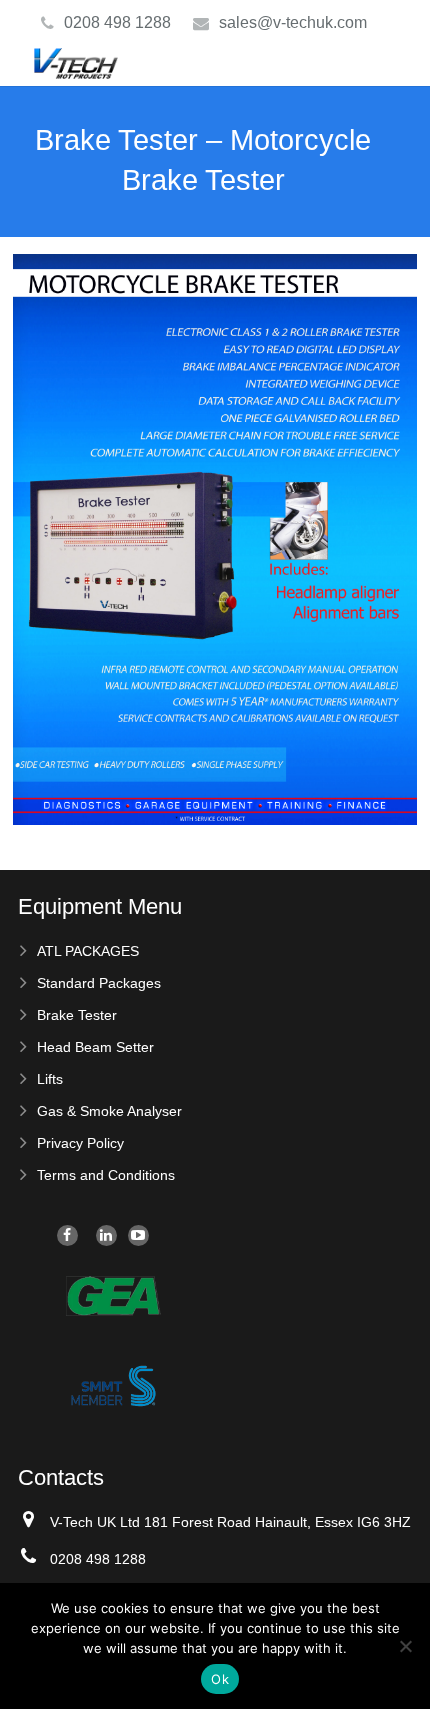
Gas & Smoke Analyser (109, 1111)
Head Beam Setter (95, 1047)
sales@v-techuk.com (293, 22)
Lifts (50, 1079)
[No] (405, 1646)
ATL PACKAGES (88, 951)
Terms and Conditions (106, 1175)
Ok (220, 1679)
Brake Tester (77, 1015)
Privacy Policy (80, 1143)
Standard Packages (99, 983)
